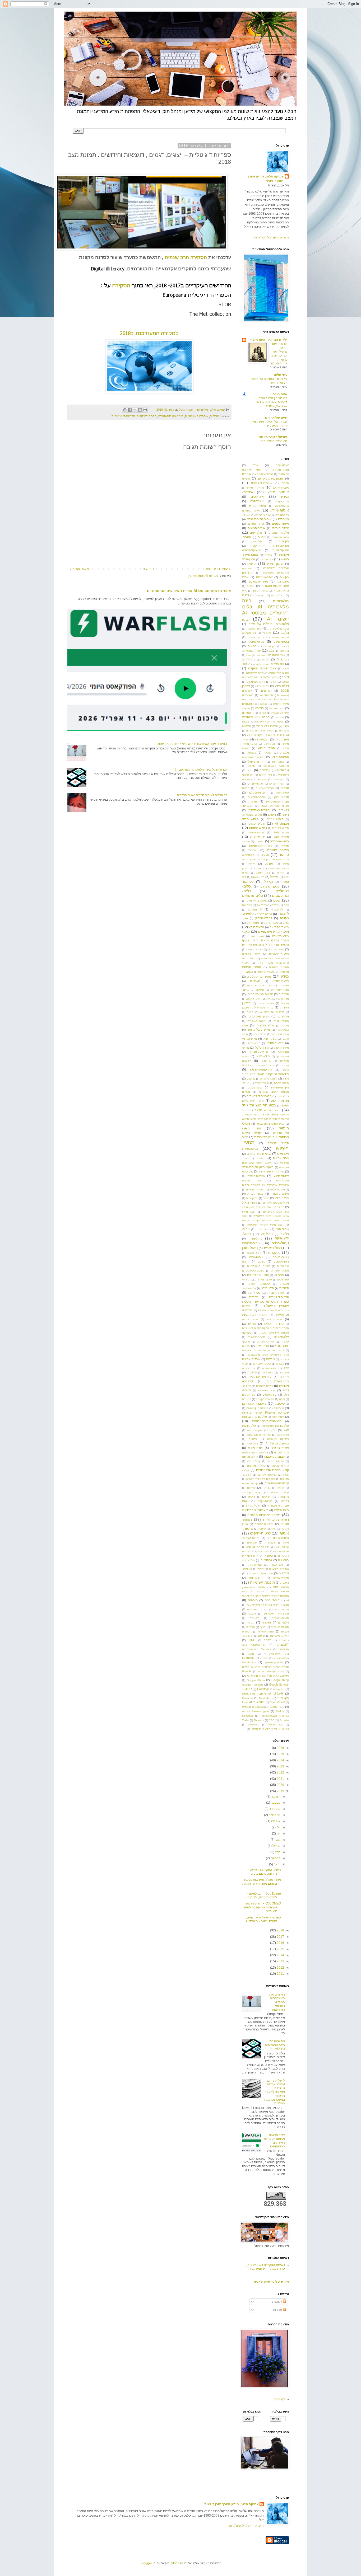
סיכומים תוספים (259, 1284)
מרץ (277, 1852)
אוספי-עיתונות (265, 474)
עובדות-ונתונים (251, 1359)
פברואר (275, 1858)
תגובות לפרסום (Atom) (203, 576)
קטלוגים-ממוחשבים (277, 1483)
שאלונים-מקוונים (264, 1524)
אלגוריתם (256, 533)
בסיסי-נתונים (256, 642)
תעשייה (251, 1627)
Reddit (280, 1711)
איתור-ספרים (256, 524)
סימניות (284, 1288)
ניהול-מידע (280, 1243)
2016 (280, 1943)
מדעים (285, 1003)
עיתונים (284, 1377)
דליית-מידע (282, 686)
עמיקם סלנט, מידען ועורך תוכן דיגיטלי (265, 179)
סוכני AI (279, 1275)
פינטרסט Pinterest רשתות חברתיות (265, 1413)
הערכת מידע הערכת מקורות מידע (268, 735)
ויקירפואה (261, 779)
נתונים (262, 1261)
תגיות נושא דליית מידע (260, 1573)
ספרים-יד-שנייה (256, 1337)
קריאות (251, 1488)
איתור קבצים (262, 515)
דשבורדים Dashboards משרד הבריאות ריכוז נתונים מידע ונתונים (265, 700)
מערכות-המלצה (256, 1176)
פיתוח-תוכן (278, 1417)
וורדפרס (265, 770)
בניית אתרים (256, 637)
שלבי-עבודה (277, 1565)
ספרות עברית (276, 1293)
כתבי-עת (247, 905)
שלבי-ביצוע (248, 1560)
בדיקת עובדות (281, 591)
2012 (280, 1968)
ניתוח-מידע (256, 1257)
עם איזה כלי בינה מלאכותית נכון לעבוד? (201, 769)
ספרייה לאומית (251, 1319)
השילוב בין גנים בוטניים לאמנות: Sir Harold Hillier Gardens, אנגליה (272, 402)
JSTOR (247, 1689)
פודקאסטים (269, 1395)
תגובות (278, 2310)
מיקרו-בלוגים (255, 1088)
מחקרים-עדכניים (259, 1016)
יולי (278, 1827)
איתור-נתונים (280, 524)
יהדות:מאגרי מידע (278, 868)
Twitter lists (275, 1725)
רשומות (277, 2302)
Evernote (248, 1658)
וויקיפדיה (283, 770)
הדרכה (260, 708)
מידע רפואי (270, 1039)
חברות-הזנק (281, 797)
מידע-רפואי (263, 1056)
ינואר (277, 1864)
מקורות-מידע (255, 1194)
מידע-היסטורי (275, 1043)
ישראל (274, 877)
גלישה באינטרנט (255, 673)
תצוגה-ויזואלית (266, 1632)
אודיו (255, 465)
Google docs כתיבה (271, 1671)
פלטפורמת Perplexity (275, 1426)
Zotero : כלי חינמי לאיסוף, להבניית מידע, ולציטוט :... (262, 1895)
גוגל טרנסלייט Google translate (265, 655)
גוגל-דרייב (248, 659)
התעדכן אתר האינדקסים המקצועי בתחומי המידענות (192, 744)
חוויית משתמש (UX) (275, 806)
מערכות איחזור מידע (272, 1171)
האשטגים (248, 704)
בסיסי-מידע (281, 642)
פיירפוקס (279, 1408)
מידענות (266, 1061)
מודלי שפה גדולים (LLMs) (258, 1008)
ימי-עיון (246, 868)
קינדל (281, 1488)
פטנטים (247, 1399)
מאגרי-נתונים (281, 981)
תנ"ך (263, 1627)
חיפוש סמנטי (256, 824)
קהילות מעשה (281, 1466)
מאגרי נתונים (256, 936)
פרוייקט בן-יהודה (278, 1439)
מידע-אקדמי (250, 1039)
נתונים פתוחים (280, 1271)
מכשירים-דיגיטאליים (259, 1096)
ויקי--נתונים (265, 775)
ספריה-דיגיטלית (147, 416)
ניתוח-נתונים (281, 1261)
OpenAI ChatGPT (253, 1702)
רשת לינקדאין (254, 1506)
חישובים (260, 841)
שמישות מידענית (279, 1569)
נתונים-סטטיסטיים (253, 1270)
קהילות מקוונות (256, 1466)
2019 (280, 1791)
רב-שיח (266, 1497)
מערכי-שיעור (282, 1181)
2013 (280, 1961)
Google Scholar (279, 1685)
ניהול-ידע (267, 1234)
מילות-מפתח (262, 1083)
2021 (280, 1779)
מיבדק (285, 1026)
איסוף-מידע (280, 510)
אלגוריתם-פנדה (280, 537)
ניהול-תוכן (250, 1248)
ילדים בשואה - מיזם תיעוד (269, 340)
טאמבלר (253, 850)
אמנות (262, 537)
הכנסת (280, 717)
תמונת (251, 1623)
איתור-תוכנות (281, 528)
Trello (245, 1720)
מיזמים (251, 1078)
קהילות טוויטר (275, 1461)
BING (252, 1640)
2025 (280, 1754)
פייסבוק (280, 1404)
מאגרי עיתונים (276, 949)
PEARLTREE (276, 1707)
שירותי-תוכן (263, 1551)
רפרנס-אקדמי (265, 1501)
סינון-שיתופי (249, 1288)
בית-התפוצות (254, 629)
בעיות (286, 646)
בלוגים (285, 633)
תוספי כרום (272, 1600)
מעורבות (260, 1158)
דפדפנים (266, 691)
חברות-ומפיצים (256, 797)
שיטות (262, 1529)
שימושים (252, 1543)
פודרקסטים (249, 1395)
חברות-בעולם (258, 792)
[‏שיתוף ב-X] (135, 410)
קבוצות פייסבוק (274, 1457)
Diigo (251, 1654)
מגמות (260, 990)
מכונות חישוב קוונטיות (274, 1092)
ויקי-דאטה (278, 779)
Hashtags (263, 1689)
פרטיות (253, 1439)
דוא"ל (285, 677)
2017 (280, 1937)
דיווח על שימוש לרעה (271, 2282)
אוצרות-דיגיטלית (262, 483)
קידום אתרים (250, 1483)
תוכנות (285, 1583)
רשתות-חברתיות (276, 1519)
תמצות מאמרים (280, 1627)
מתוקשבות (252, 1198)
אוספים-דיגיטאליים (197, 416)
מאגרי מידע (256, 927)
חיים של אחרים (276, 418)
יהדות (252, 864)
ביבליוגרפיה (278, 595)
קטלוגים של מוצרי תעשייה (261, 1479)
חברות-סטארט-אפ (277, 801)
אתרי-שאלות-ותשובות (275, 586)
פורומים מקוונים (265, 1399)
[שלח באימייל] (145, 410)
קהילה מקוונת (250, 1457)
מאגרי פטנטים (255, 949)
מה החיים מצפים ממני (273, 441)
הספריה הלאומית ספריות (260, 731)
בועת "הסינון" (260, 591)
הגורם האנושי (277, 708)
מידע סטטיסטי (280, 1034)
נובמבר (275, 1803)
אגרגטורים (282, 465)
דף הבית (148, 569)
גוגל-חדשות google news (269, 664)
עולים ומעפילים (262, 1364)
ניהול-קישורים (273, 1248)
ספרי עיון (254, 1293)
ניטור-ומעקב (281, 1257)
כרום (286, 905)
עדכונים (284, 1359)
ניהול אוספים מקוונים (276, 1203)
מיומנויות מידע (269, 1079)
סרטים (246, 1346)
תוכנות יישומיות (262, 1582)
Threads (259, 1720)
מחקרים (284, 1016)
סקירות (285, 1342)
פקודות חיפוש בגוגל (259, 1435)
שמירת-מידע (255, 1565)
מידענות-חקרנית (261, 1069)
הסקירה (121, 285)
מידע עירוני (260, 1034)
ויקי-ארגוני (248, 775)
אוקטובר (274, 1809)
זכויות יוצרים (277, 784)
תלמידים (283, 1622)
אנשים (268, 555)
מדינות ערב (282, 999)
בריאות (252, 646)
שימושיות (270, 1542)
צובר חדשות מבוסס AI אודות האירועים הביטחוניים (189, 591)
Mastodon (265, 1698)
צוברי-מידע (255, 1448)
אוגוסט (275, 1821)
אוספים (214, 416)
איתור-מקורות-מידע (259, 519)
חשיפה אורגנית (278, 850)
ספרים (252, 1324)
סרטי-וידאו (262, 1346)
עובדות (270, 1359)
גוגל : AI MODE (251, 651)
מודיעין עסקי (266, 1003)
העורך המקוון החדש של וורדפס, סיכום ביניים (265, 1872)
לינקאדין (283, 914)
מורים (250, 1012)
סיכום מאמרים (263, 1280)
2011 (280, 1974)
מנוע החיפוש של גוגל (259, 1105)
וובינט (251, 766)
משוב (266, 1198)
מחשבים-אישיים (256, 1021)
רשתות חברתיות (255, 1510)
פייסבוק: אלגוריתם (254, 1404)
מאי (277, 1840)
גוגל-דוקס (265, 660)
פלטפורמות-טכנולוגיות (267, 1421)
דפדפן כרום (262, 686)
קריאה (267, 1488)
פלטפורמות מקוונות (254, 1417)
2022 (280, 1772)
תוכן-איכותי (256, 1578)
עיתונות (252, 1372)
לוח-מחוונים (255, 910)
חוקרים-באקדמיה (259, 810)
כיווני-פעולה (258, 877)
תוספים (253, 1600)
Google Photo (256, 1680)
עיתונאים (268, 1373)
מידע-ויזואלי (254, 1043)
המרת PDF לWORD (256, 717)
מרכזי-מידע (282, 1198)
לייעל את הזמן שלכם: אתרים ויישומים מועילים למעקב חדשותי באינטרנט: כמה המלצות (275, 2092)
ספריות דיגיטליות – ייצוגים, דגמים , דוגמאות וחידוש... (262, 1919)
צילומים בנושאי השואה (255, 1453)
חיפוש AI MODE (252, 815)
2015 (280, 1949)
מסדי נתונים (281, 1158)
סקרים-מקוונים (265, 1342)
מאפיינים (284, 985)
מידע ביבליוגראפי (259, 1030)
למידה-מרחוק (264, 918)
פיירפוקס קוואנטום (257, 1408)
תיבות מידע (282, 1609)
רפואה (285, 1501)
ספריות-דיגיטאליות (123, 416)
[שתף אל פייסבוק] (130, 410)
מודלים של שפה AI (272, 1012)
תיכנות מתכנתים (257, 1609)
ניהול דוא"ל (249, 1203)
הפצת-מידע (262, 739)
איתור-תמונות (256, 528)
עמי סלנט (281, 375)
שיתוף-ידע (267, 1556)
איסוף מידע (258, 506)
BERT (267, 1640)
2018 (280, 1930)
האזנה (263, 704)
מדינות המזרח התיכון (260, 994)
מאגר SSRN (271, 923)
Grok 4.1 (280, 1689)
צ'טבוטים (253, 1444)
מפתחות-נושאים (255, 1190)
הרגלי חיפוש (266, 748)
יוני (278, 1833)
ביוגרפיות (260, 595)
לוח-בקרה (277, 909)
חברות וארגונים (265, 788)
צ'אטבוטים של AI (277, 1443)
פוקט (282, 1399)
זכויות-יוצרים (255, 783)
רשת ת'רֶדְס (282, 1510)
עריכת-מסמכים (267, 1390)
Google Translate (253, 1685)
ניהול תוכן (282, 1229)
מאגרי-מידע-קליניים (259, 977)
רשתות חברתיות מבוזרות (264, 1515)
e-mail (264, 1658)
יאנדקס (269, 864)
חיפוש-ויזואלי (281, 837)
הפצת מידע (282, 739)
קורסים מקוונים (267, 1475)
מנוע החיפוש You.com (270, 1124)
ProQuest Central (253, 1707)
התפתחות (278, 762)
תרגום (262, 1636)
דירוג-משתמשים (256, 682)
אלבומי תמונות (279, 533)
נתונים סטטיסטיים (258, 1266)
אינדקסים (257, 497)
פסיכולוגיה (283, 1435)
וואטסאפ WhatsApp (276, 766)
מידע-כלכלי (262, 1048)
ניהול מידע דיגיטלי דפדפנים (265, 1225)
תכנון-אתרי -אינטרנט (277, 1614)
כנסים (277, 900)
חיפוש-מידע (258, 837)
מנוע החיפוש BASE (267, 1110)
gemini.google (274, 1662)
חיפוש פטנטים (280, 828)
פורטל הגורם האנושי (272, 437)
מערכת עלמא (277, 1190)
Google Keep (280, 1680)
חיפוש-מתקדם (279, 841)
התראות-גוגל (256, 762)
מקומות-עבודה (280, 1194)
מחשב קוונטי (281, 1021)
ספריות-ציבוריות (274, 1319)
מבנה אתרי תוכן (279, 990)
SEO (272, 1720)
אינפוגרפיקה (282, 506)
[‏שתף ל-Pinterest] (125, 410)
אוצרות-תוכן (281, 487)
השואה (268, 753)
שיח (273, 1529)
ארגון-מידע (275, 564)
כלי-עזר (248, 881)
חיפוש (272, 815)
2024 (280, 1760)
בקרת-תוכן (269, 646)
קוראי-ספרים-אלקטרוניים (272, 1470)
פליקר (273, 1430)
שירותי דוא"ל (281, 1547)
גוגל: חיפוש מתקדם (262, 668)
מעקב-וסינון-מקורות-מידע (258, 1167)
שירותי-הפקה (282, 1551)
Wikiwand (254, 1725)
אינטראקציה (282, 501)
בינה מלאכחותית (278, 628)
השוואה (251, 753)
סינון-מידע (268, 1288)
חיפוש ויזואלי (275, 819)
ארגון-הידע (249, 559)
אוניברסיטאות (280, 470)
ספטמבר (274, 1815)
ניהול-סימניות (251, 1243)
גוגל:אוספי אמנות (279, 673)
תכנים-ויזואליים (280, 1618)
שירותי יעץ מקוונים (257, 1547)
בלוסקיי (267, 633)
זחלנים (246, 779)
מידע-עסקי (283, 1056)
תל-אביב (254, 1618)
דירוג (273, 682)
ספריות (254, 1297)
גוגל (271, 651)
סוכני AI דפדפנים (258, 1275)
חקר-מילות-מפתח (260, 846)
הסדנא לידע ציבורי (267, 726)
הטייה (263, 713)
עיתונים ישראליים (260, 1377)
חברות (285, 788)
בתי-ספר (284, 651)
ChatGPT (283, 1645)
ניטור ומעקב (254, 1253)
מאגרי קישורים (279, 954)
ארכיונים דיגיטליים (276, 568)
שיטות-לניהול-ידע (278, 1538)
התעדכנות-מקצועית (253, 757)
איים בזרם (280, 394)
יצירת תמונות (262, 873)
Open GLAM (277, 1702)
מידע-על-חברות (258, 1052)
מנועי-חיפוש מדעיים (259, 1154)
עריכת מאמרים (265, 1386)
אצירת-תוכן (267, 559)
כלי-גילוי (268, 882)
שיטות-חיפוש (260, 1533)
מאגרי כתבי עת (279, 927)
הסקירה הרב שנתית (186, 257)
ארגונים (252, 564)
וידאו (250, 770)
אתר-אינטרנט (264, 577)
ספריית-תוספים (274, 1324)
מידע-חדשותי (281, 1048)
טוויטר (284, 855)
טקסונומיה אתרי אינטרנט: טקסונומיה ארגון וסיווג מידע (265, 859)
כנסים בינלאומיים (257, 901)
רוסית (251, 1497)
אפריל (276, 1846)
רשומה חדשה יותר (217, 569)
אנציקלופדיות (281, 550)
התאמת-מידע (280, 757)
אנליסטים (257, 541)
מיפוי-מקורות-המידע (171, 416)
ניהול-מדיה (255, 1238)
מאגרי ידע (253, 923)
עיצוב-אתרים (269, 1368)
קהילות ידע (254, 1461)
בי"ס (245, 591)
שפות (260, 1569)
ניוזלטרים (274, 1253)
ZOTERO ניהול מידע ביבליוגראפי (270, 1729)
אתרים (251, 586)
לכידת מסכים (264, 914)
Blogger (146, 2563)
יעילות (281, 873)
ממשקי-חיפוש (280, 1101)
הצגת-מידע (270, 744)
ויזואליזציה (283, 775)
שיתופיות (266, 1560)
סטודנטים (283, 1280)
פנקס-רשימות (255, 1430)
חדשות (253, 801)
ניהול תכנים (262, 1229)
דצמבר (275, 1796)
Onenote (247, 1698)
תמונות (266, 1622)
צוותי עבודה (281, 1452)
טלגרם (265, 855)
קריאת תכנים (280, 1492)
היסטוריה (248, 713)
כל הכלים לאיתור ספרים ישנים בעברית (202, 795)
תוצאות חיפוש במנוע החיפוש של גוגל (268, 1605)
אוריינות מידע (255, 488)
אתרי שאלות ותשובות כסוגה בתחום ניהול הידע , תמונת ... (262, 1883)
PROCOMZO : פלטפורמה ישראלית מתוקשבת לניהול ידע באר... (262, 1907)
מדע (268, 999)
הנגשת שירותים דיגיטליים (270, 722)
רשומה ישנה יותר (80, 569)
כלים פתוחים (270, 886)
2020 (280, 1785)
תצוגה (285, 1631)
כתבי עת (262, 905)
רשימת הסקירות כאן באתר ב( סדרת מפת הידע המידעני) (266, 2267)
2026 (280, 1748)
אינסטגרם (257, 501)
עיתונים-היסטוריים (278, 1381)
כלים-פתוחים (253, 895)
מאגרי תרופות (266, 972)
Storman (177, 2563)
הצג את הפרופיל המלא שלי (271, 237)
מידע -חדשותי (265, 1025)
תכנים (252, 1613)
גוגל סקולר (282, 659)
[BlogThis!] (140, 410)
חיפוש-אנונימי (256, 832)
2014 (280, 1955)
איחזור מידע (278, 492)
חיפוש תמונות (258, 828)
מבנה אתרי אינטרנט (260, 985)
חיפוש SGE (281, 832)
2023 (280, 1766)
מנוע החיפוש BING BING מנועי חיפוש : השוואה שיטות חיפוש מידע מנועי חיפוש (265, 1115)
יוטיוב (259, 868)
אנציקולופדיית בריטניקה (271, 546)
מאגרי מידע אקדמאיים (274, 932)
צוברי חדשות (280, 1448)
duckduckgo (281, 1658)
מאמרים (255, 981)
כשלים (275, 905)
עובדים (280, 1364)
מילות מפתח (281, 1083)
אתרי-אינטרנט (258, 581)
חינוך (286, 815)
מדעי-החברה (253, 999)
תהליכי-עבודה (281, 1578)
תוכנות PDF (281, 1587)
